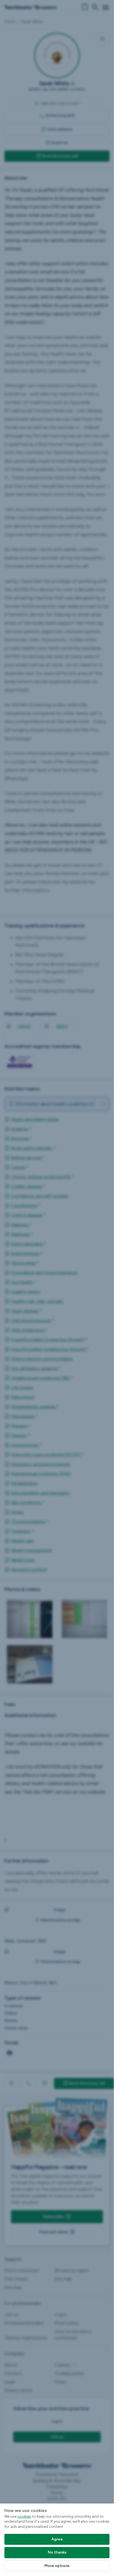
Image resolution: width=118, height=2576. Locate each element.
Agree (57, 2539)
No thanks (57, 2552)
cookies (24, 2516)
